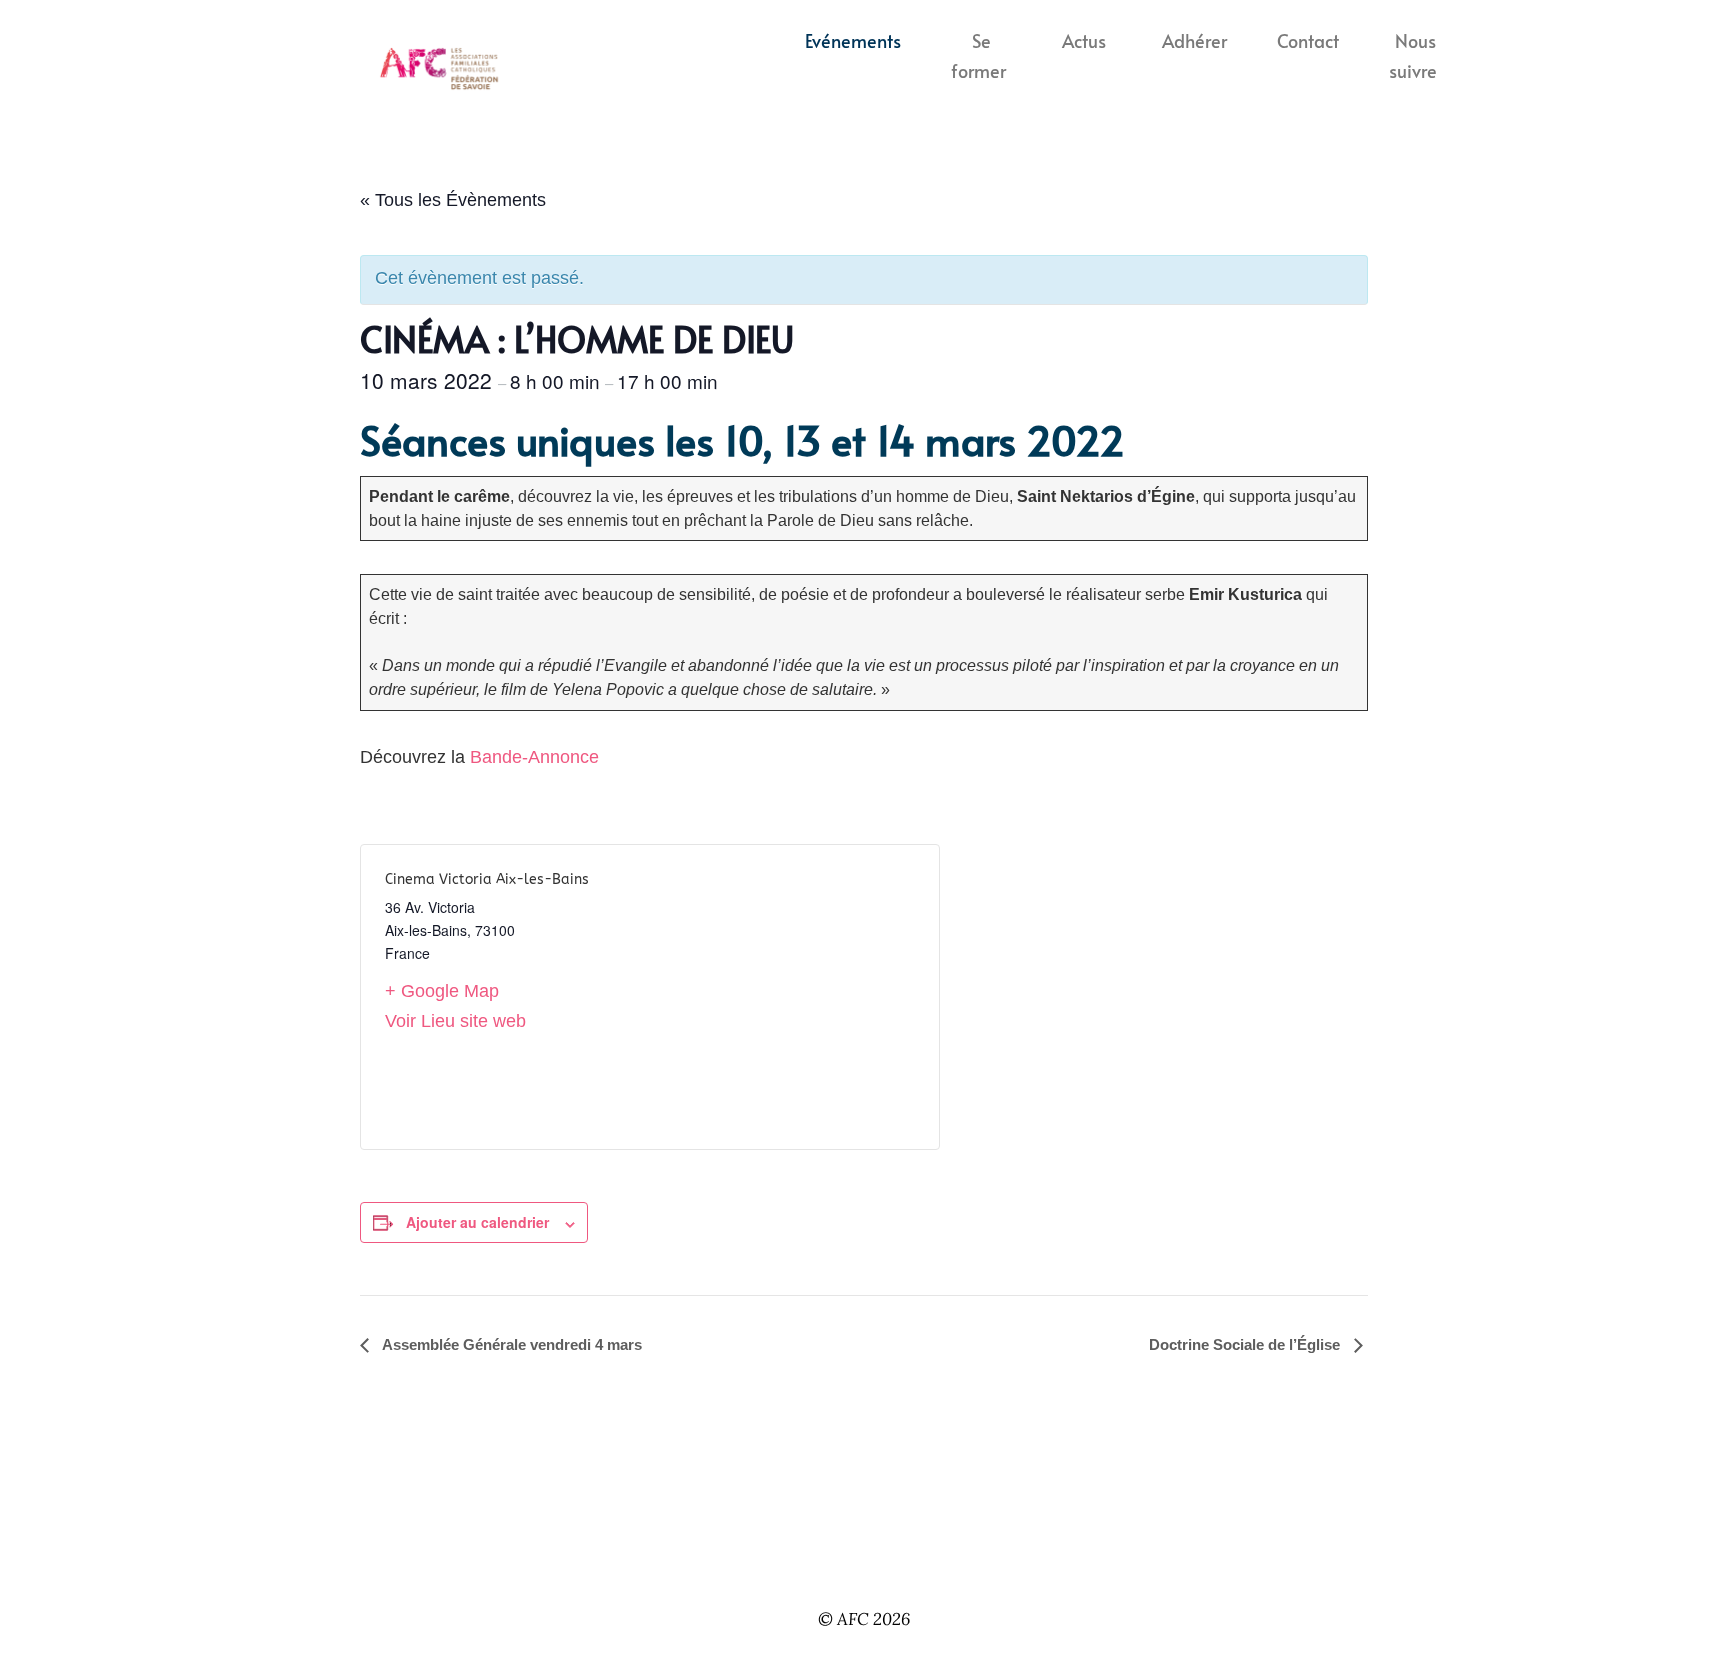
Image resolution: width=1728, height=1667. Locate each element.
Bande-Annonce (534, 757)
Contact (1308, 41)
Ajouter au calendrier (477, 1222)
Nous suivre (1413, 56)
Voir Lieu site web (455, 1021)
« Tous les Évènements (453, 200)
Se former (978, 56)
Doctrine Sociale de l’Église (1246, 1344)
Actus (1084, 41)
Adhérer (1194, 41)
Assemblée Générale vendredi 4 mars (510, 1344)
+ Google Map (442, 991)
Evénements (853, 41)
